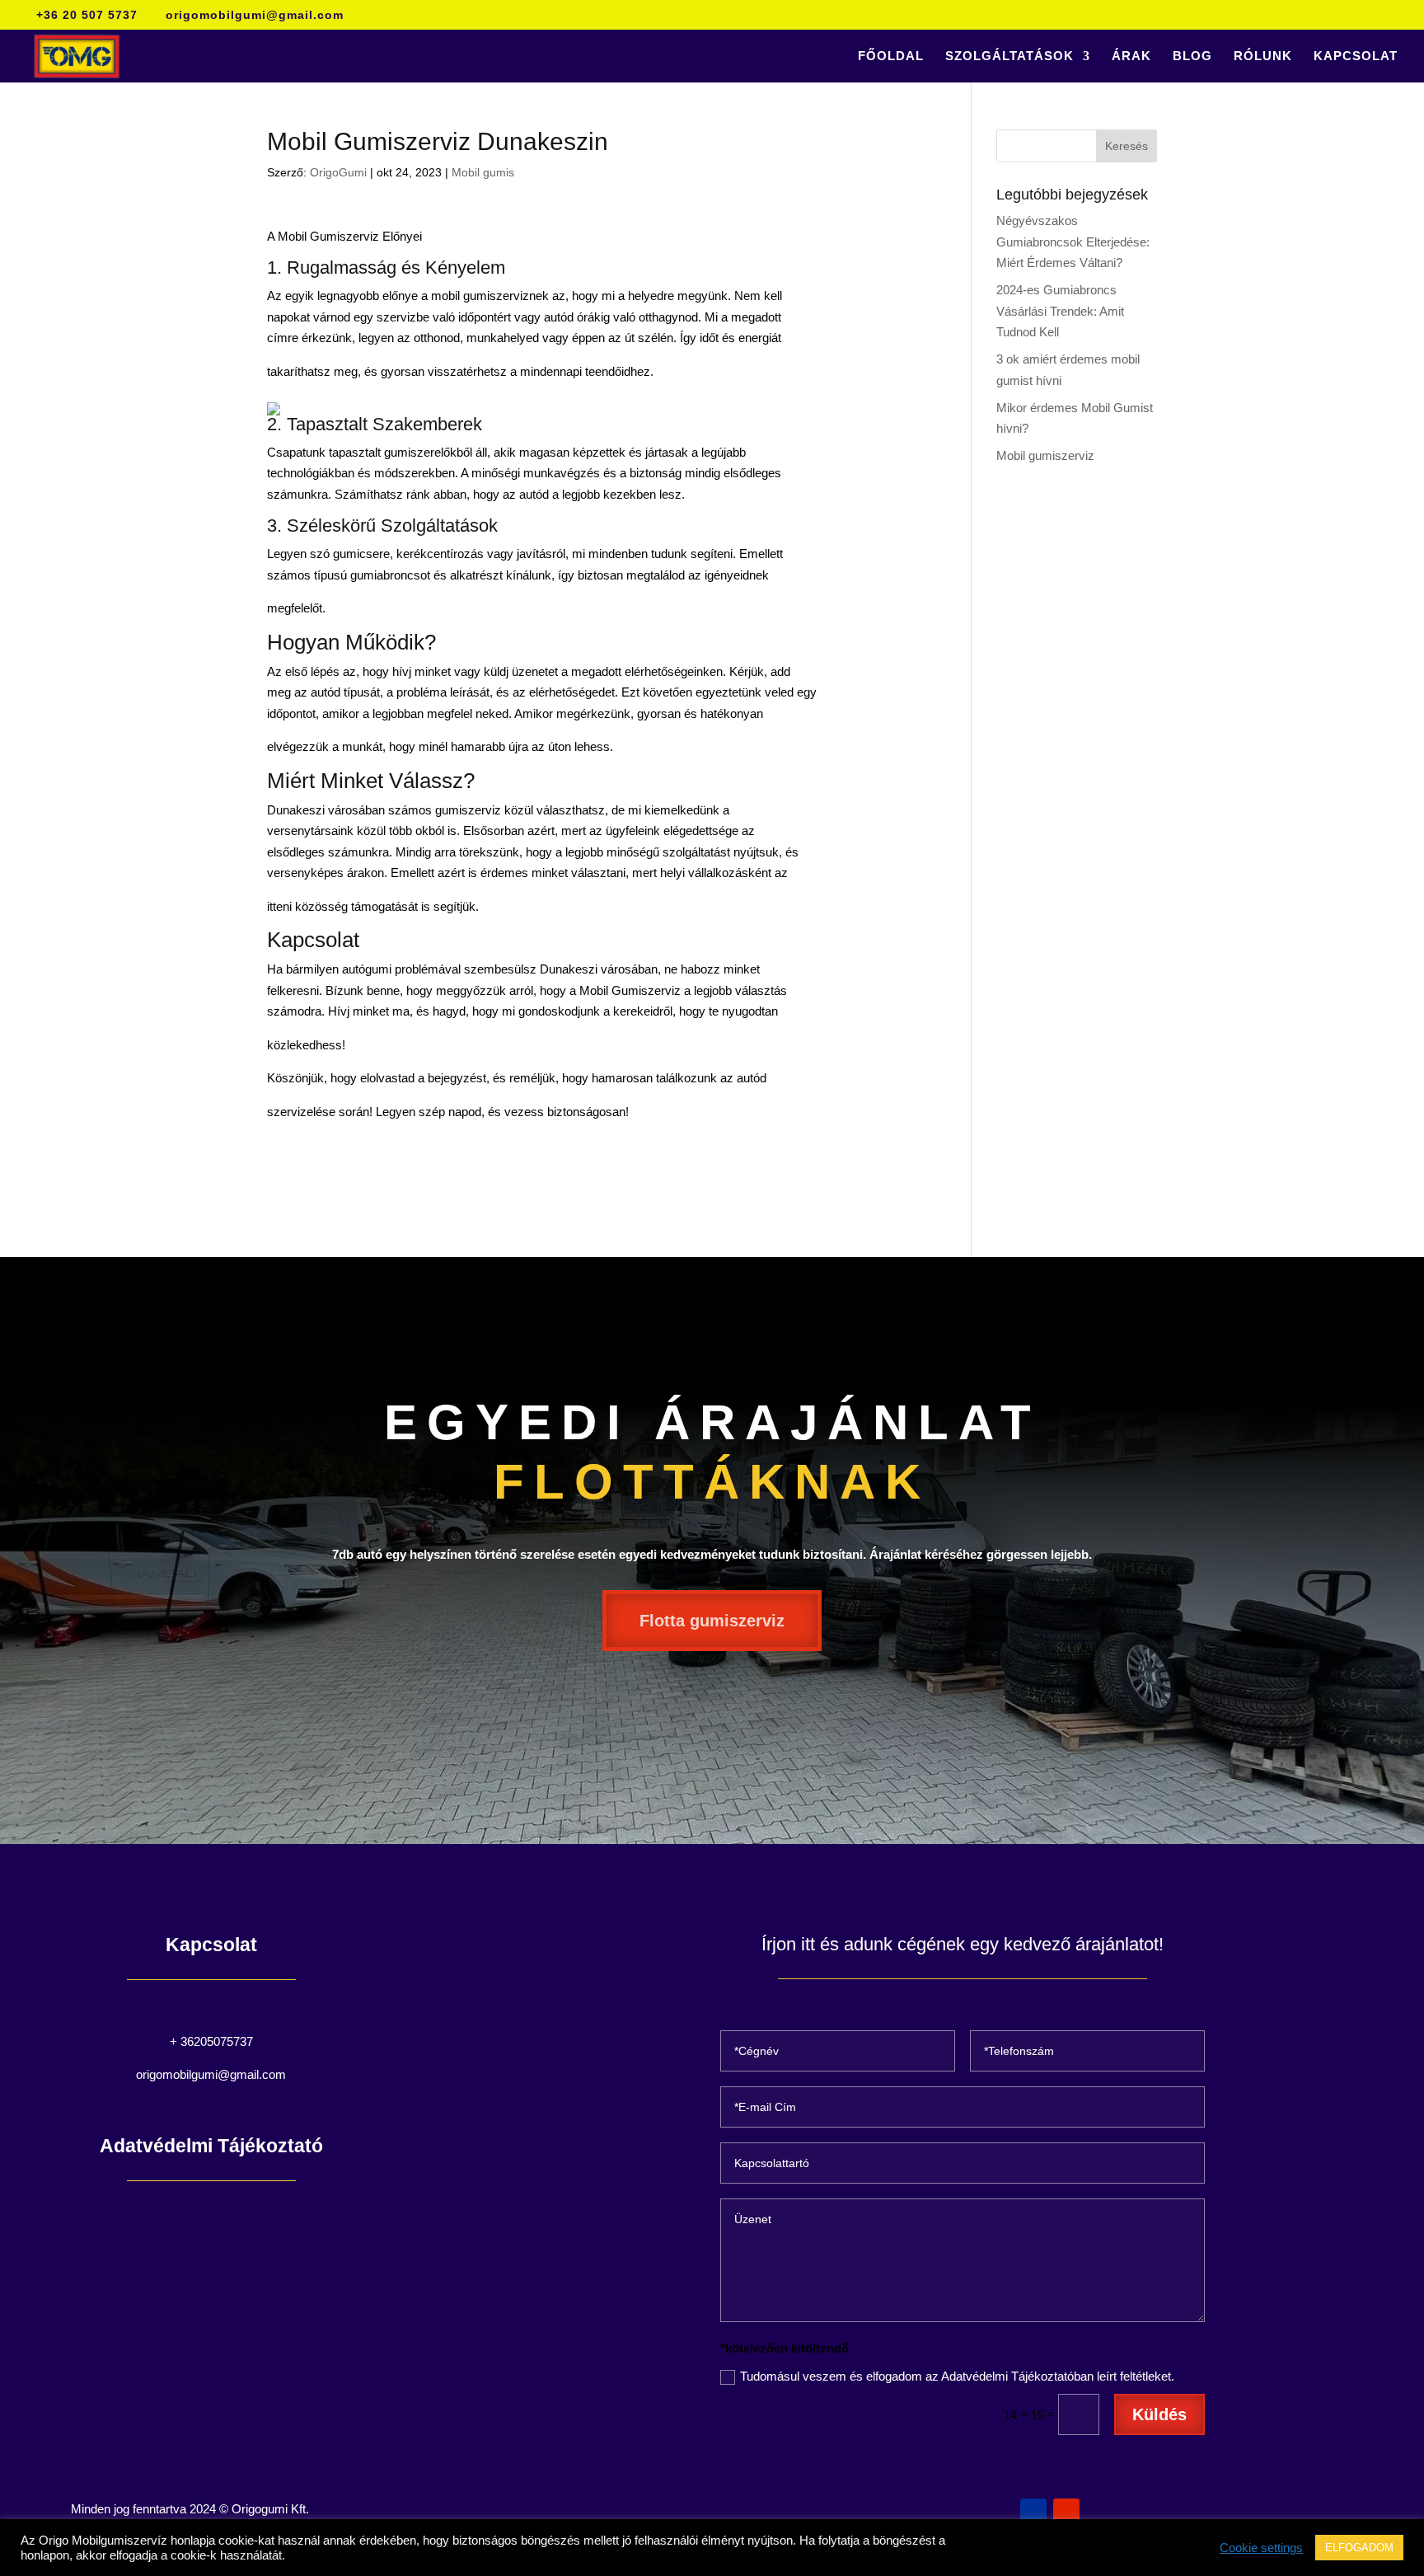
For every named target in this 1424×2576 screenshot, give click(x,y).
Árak (1131, 56)
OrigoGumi (338, 172)
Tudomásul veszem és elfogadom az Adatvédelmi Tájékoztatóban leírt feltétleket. (957, 2376)
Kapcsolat (1356, 56)
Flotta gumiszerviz (712, 1621)
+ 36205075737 (211, 2041)
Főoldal (891, 56)
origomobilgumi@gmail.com (211, 2074)
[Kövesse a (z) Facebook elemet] (1033, 2512)
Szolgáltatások (1009, 56)
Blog (1192, 56)
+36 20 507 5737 (87, 15)
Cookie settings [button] (1261, 2548)
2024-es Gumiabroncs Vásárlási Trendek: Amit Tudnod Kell (1060, 311)
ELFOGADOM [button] (1359, 2548)
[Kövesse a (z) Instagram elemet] (1066, 2512)
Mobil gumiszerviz (1045, 455)
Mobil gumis (483, 172)
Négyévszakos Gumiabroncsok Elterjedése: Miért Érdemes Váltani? (1073, 242)
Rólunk (1263, 56)
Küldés (1159, 2414)
